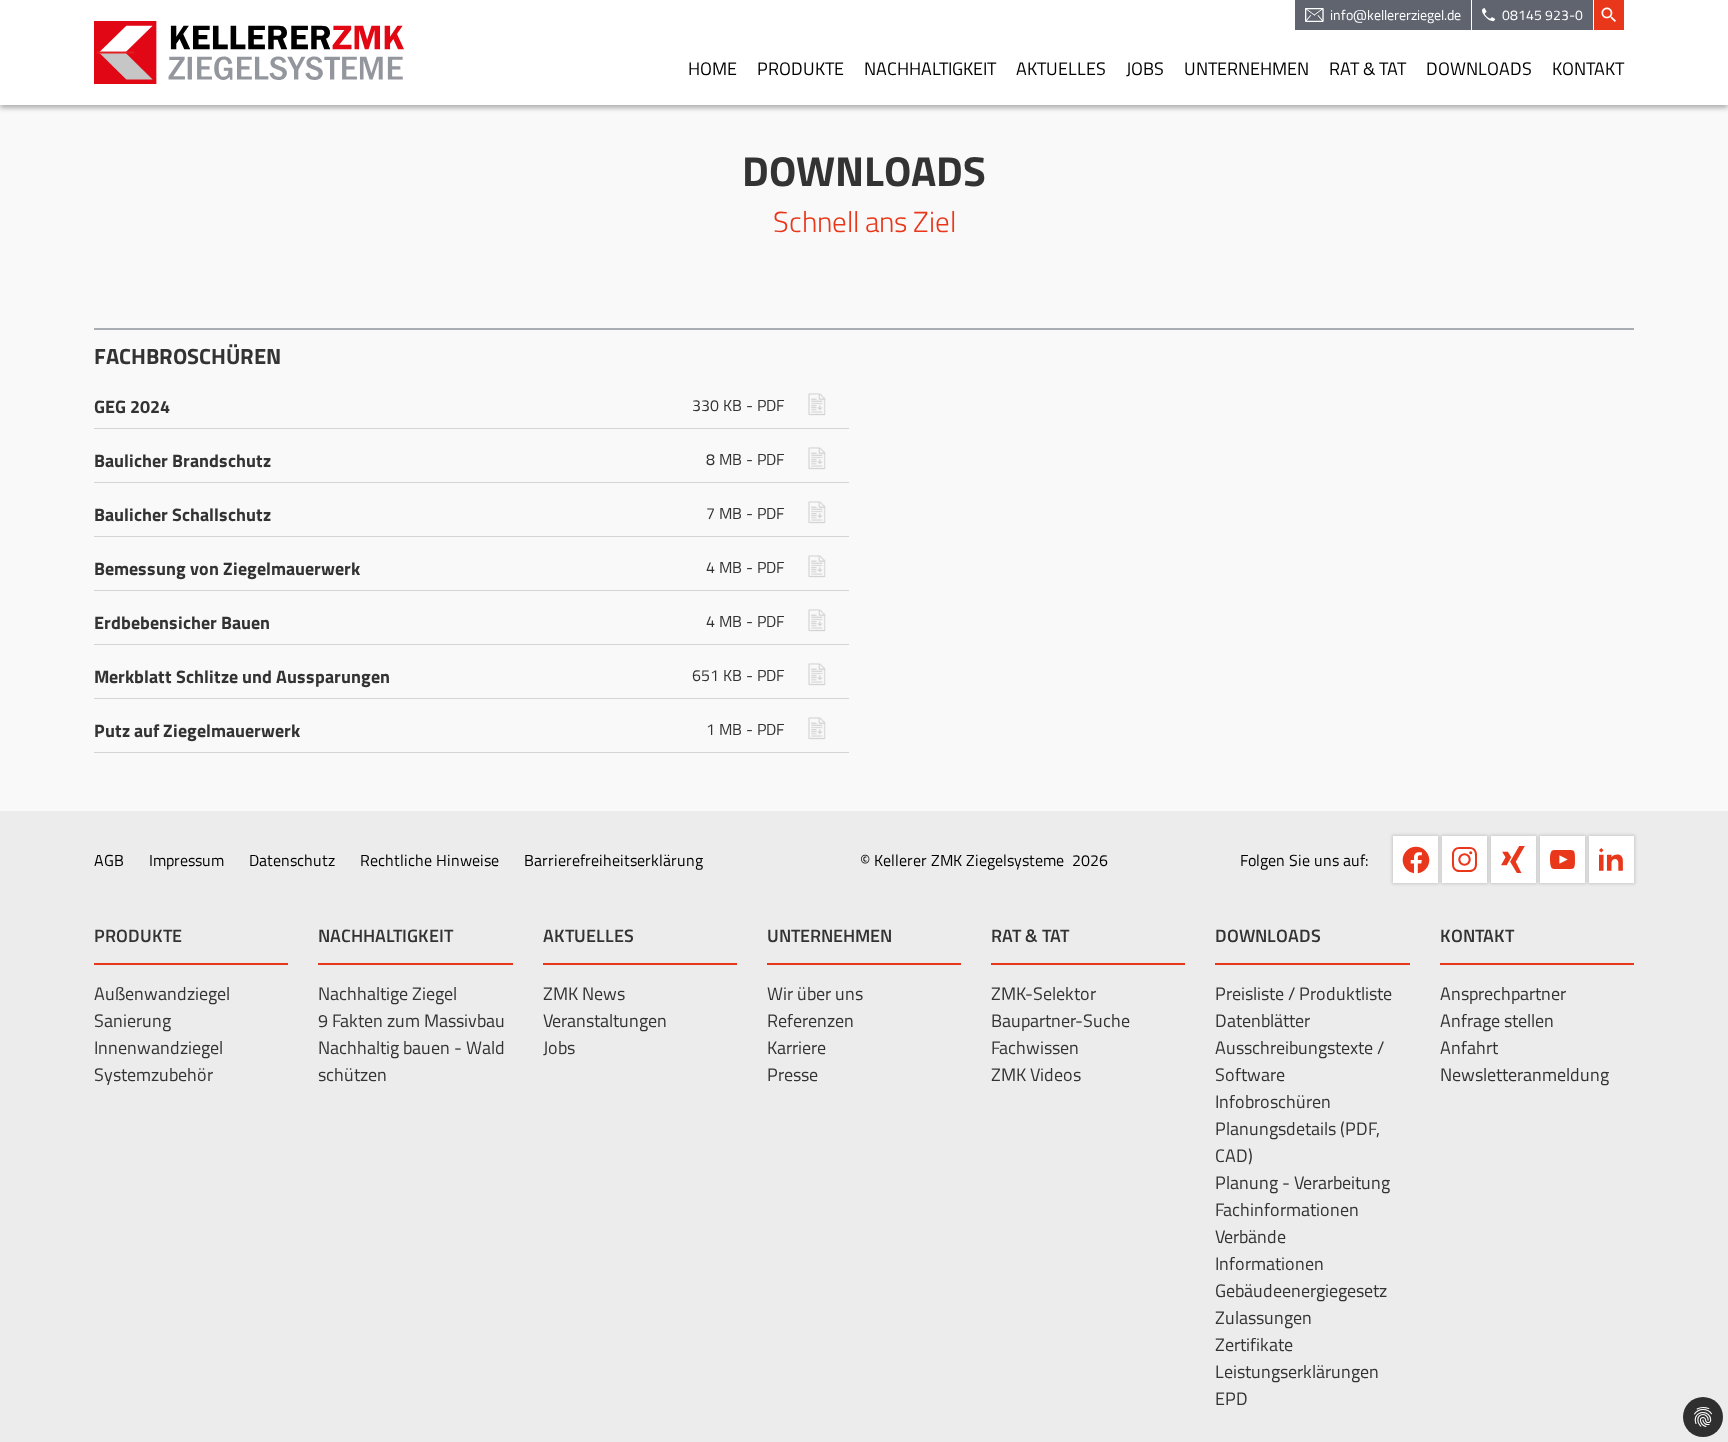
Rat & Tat (1030, 935)
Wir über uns (815, 993)
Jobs (559, 1047)
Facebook (1415, 859)
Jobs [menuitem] (1145, 68)
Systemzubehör (153, 1074)
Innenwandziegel (158, 1047)
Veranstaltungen (605, 1020)
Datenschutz (292, 860)
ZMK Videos (1036, 1074)
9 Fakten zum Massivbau (411, 1020)
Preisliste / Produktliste (1303, 993)
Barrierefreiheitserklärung (613, 860)
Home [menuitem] (712, 68)
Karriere (796, 1047)
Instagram (1464, 859)
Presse (792, 1074)
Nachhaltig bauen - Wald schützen (411, 1061)
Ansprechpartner (1503, 993)
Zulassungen (1263, 1317)
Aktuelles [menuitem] (1061, 68)
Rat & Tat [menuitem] (1367, 68)
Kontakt (1477, 935)
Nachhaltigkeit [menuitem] (930, 68)
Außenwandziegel (162, 993)
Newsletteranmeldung (1524, 1074)
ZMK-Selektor (1043, 993)
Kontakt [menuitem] (1588, 68)
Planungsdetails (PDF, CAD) (1297, 1142)
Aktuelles (588, 935)
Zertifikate (1254, 1344)
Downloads (1268, 935)
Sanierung (132, 1020)
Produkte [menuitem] (800, 68)
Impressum (186, 860)
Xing (1513, 859)
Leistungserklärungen (1297, 1371)
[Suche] (1609, 15)
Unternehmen (829, 935)
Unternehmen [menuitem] (1246, 68)
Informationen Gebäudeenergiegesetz (1301, 1277)
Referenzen (810, 1020)
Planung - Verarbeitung (1302, 1182)
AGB (109, 860)
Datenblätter (1262, 1020)
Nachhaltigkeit (385, 935)
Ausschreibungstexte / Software (1299, 1061)
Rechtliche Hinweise (429, 860)
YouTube (1562, 859)
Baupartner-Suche (1060, 1020)
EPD (1231, 1398)
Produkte (138, 935)
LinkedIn (1611, 859)
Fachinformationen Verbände (1287, 1223)
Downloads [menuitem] (1479, 68)
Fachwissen (1035, 1047)
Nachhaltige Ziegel (387, 993)
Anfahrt (1469, 1047)
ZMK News (584, 993)
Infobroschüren (1273, 1101)
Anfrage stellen (1497, 1020)
